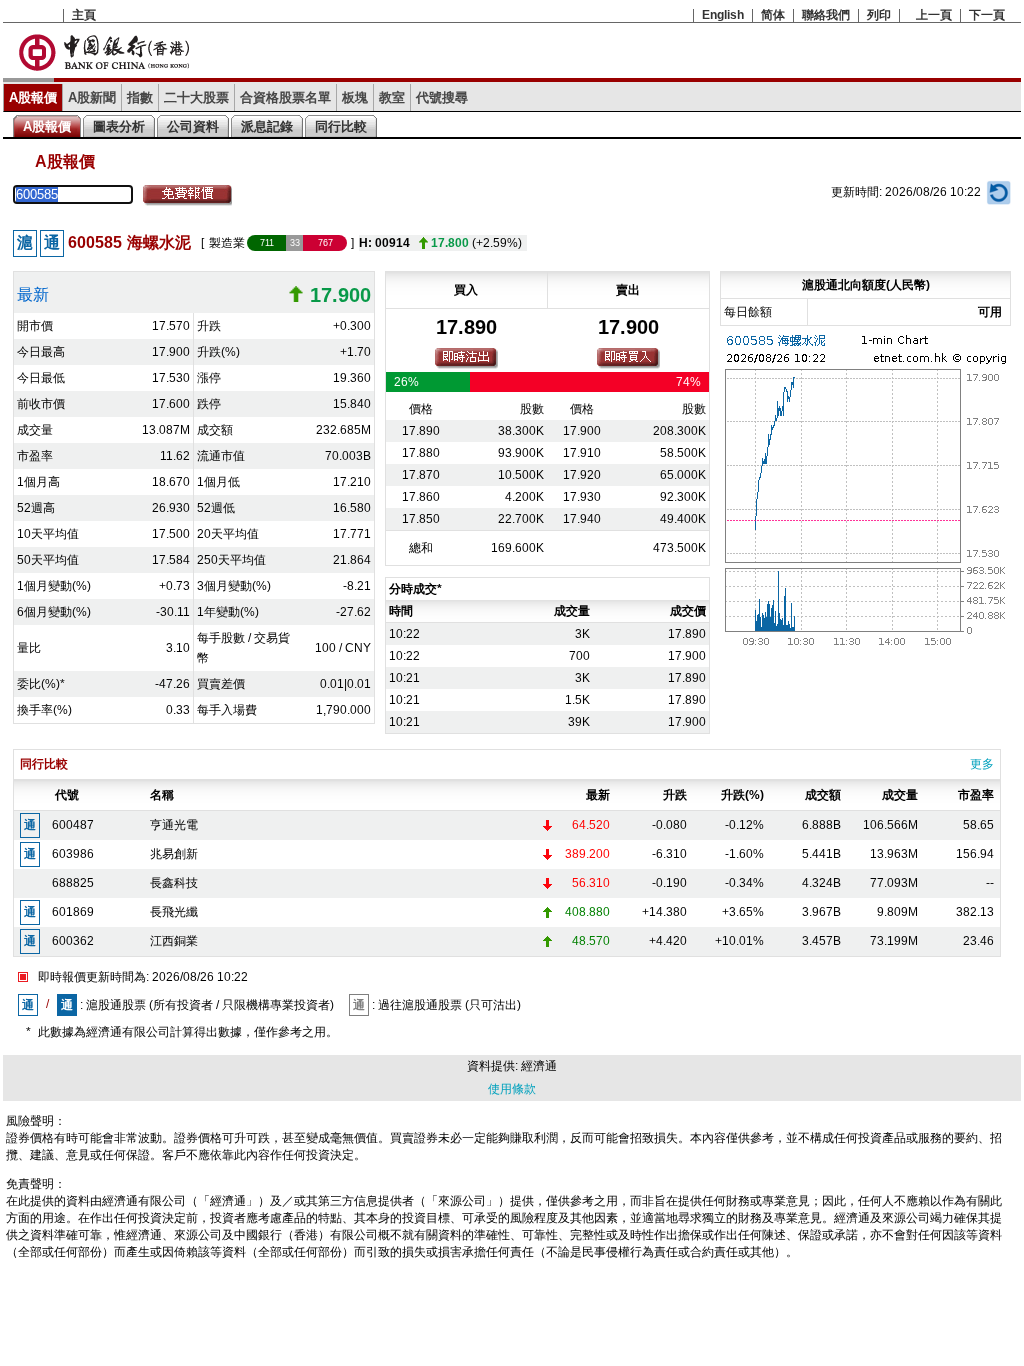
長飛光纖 (174, 912)
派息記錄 (267, 126)
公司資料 (193, 126)
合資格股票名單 (285, 97)
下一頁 (987, 15)
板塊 (355, 97)
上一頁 (934, 15)
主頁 (84, 15)
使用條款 (512, 1089)
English (723, 15)
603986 (73, 854)
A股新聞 (92, 97)
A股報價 (33, 97)
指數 (140, 97)
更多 (982, 764)
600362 (73, 941)
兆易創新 (174, 854)
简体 (773, 15)
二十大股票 (196, 97)
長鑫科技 (174, 883)
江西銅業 (174, 941)
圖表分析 (119, 126)
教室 (392, 97)
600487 (73, 825)
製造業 (227, 243)
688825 (73, 883)
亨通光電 (174, 825)
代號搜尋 (442, 97)
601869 (73, 912)
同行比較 (341, 126)
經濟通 (539, 1066)
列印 (879, 15)
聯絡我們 (826, 15)
